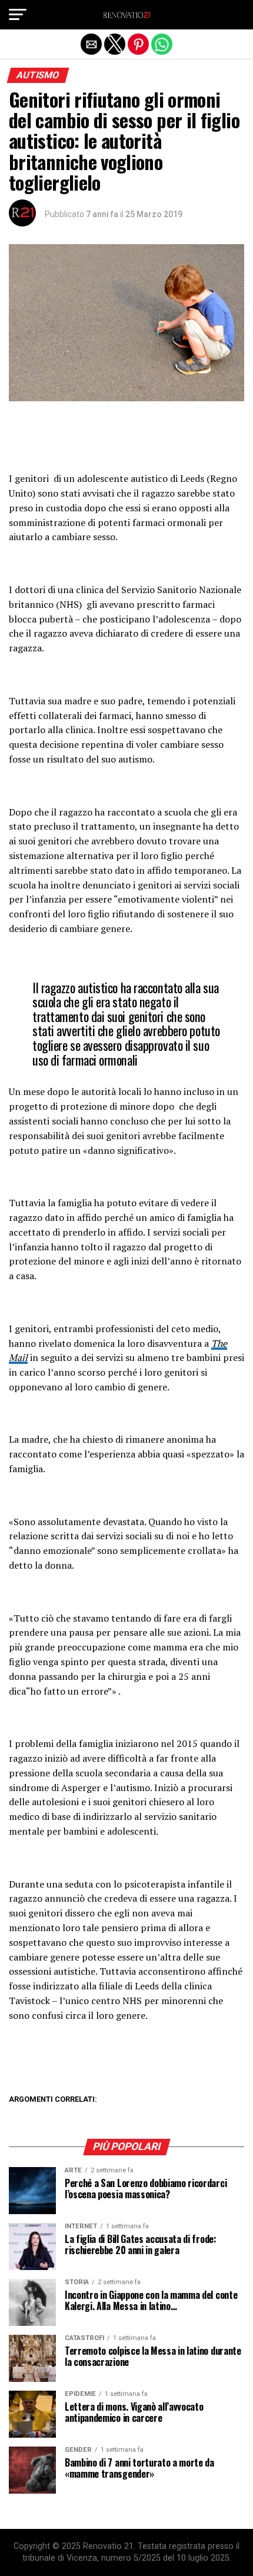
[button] (18, 15)
